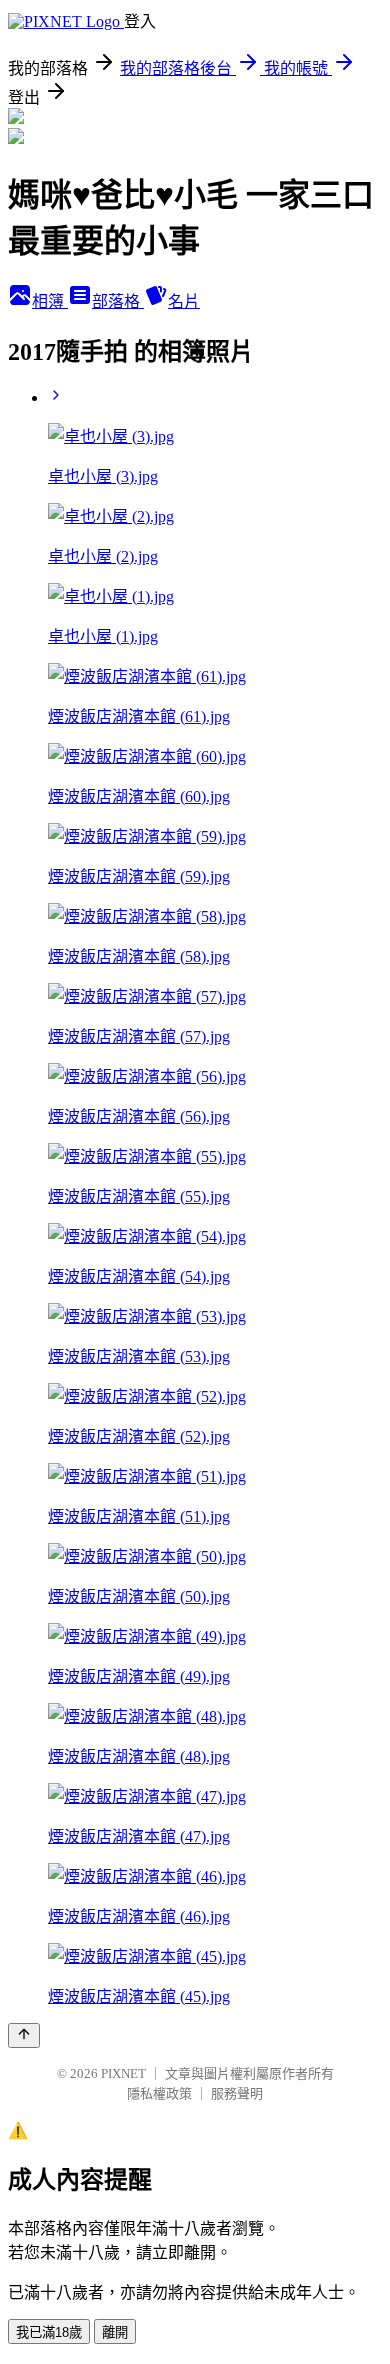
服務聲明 (237, 2093)
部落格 (118, 301)
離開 (115, 2332)
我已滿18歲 (49, 2332)
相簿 (50, 301)
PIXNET (123, 2073)
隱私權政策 (159, 2093)
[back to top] (24, 2035)
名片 (184, 301)
